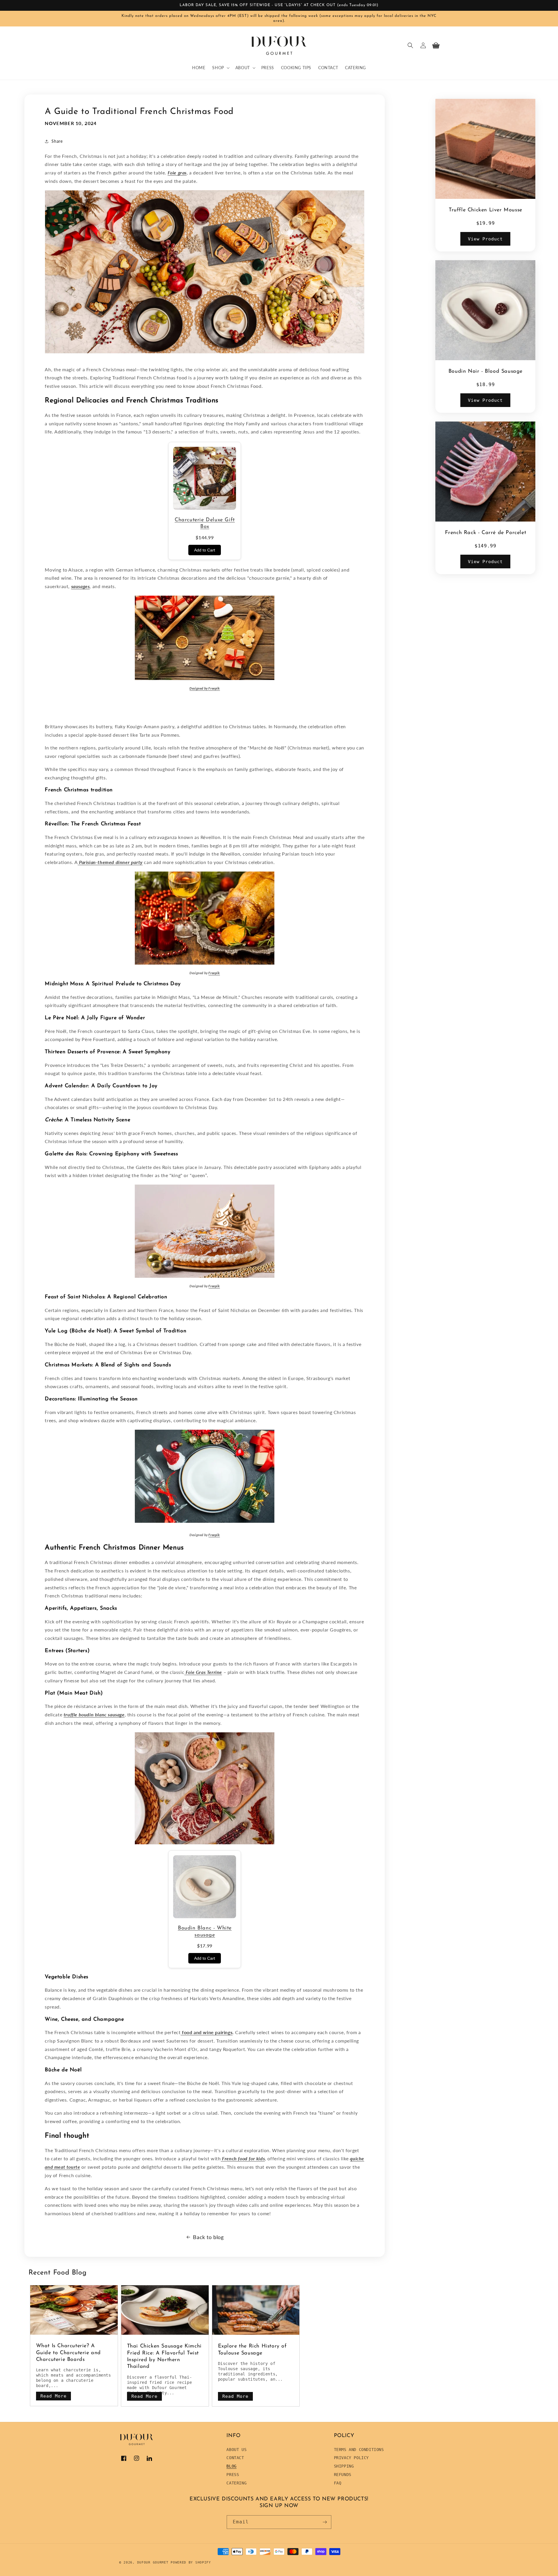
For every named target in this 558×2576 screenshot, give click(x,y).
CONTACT (235, 2458)
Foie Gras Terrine (204, 1672)
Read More (53, 2396)
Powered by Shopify (191, 2562)
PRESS (233, 2475)
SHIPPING (344, 2466)
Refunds (343, 2475)
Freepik (214, 688)
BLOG (231, 2466)
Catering (236, 2483)
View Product (485, 239)
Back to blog (208, 2237)
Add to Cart (205, 550)
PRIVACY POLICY (351, 2458)
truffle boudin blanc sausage (94, 1714)
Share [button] (57, 141)
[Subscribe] (325, 2522)
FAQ (338, 2483)
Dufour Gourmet (153, 2562)
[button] (220, 68)
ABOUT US (236, 2450)
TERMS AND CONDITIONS (359, 2450)
